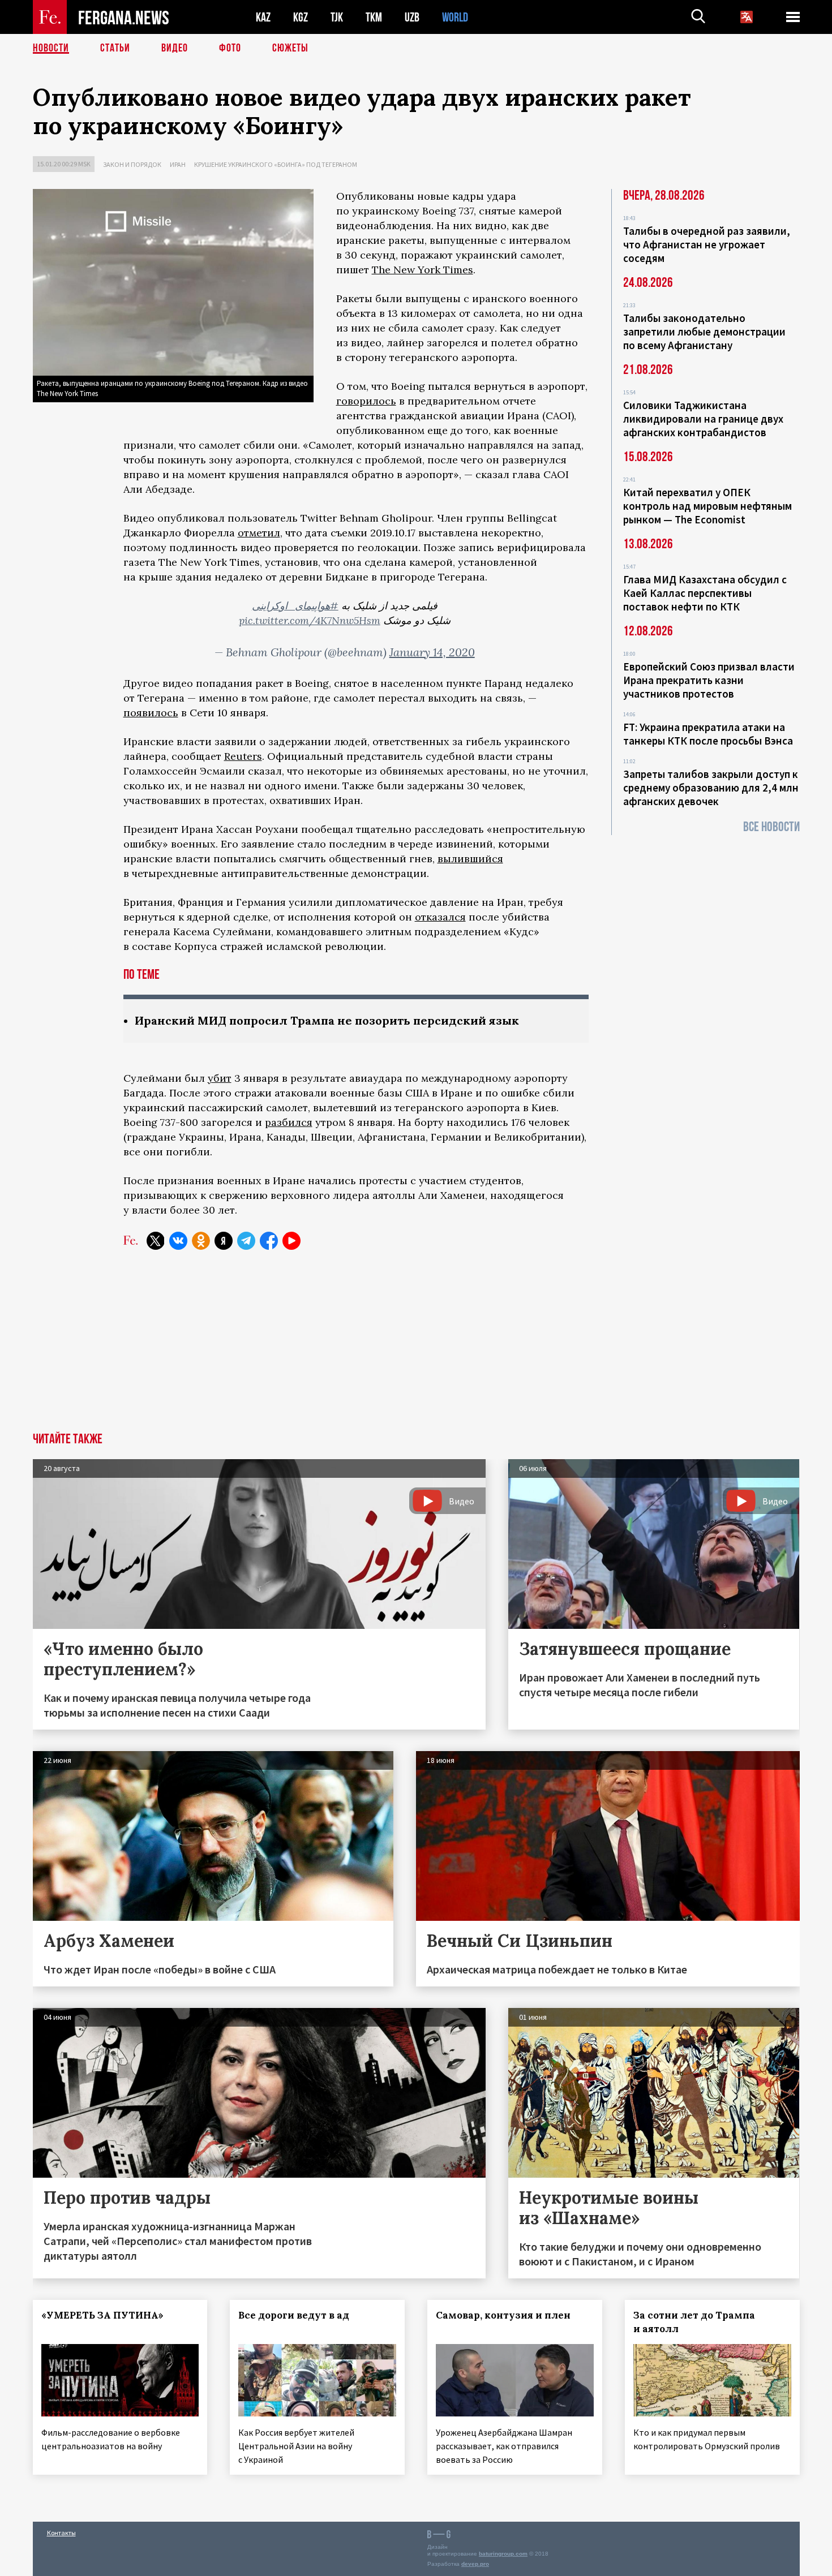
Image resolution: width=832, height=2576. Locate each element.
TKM (374, 17)
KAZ (263, 17)
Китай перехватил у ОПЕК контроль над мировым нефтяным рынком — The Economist (707, 506)
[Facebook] (269, 1241)
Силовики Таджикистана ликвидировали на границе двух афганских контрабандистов (703, 419)
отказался (440, 917)
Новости (51, 48)
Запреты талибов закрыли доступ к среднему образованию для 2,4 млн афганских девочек (711, 788)
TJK (337, 17)
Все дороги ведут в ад (294, 2315)
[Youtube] (291, 1241)
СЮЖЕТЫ (290, 48)
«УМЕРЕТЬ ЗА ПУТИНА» (102, 2315)
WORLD (455, 17)
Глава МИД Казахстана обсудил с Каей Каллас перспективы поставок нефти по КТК (705, 593)
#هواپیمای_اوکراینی (295, 606)
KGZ (301, 17)
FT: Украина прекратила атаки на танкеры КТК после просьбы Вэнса (708, 734)
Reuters (243, 756)
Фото (230, 48)
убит (220, 1078)
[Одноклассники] (201, 1241)
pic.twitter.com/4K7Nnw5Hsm (310, 620)
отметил (259, 533)
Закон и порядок (132, 164)
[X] (156, 1241)
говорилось (366, 401)
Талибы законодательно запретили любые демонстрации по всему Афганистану (704, 332)
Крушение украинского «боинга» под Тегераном (276, 164)
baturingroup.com (503, 2554)
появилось (151, 713)
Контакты (61, 2533)
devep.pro (475, 2564)
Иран (178, 164)
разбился (289, 1122)
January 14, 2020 (432, 652)
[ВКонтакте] (178, 1241)
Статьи (115, 48)
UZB (412, 17)
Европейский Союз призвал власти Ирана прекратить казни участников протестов (709, 680)
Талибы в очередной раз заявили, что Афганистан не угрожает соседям (707, 244)
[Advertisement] (416, 1348)
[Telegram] (246, 1241)
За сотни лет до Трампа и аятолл (694, 2322)
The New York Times (423, 270)
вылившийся (470, 859)
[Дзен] (224, 1241)
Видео (175, 48)
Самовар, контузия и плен (503, 2315)
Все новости (771, 827)
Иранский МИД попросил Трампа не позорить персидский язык (327, 1020)
